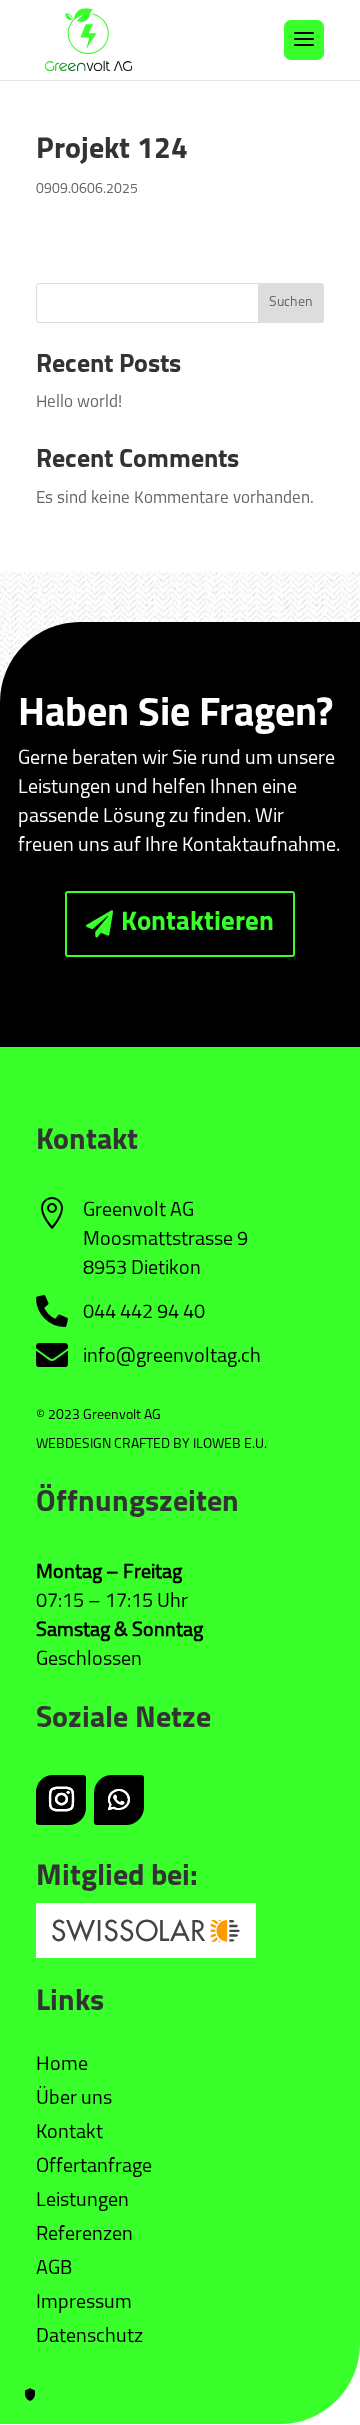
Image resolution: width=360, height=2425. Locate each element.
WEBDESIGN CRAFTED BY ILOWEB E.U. (151, 1444)
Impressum (84, 2303)
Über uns (74, 2099)
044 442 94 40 (144, 1313)
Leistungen (82, 2201)
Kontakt (69, 2133)
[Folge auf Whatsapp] (119, 1800)
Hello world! (79, 402)
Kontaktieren (197, 923)
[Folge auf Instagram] (61, 1800)
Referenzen (84, 2235)
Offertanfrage (94, 2167)
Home (62, 2065)
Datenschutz (89, 2337)
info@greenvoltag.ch (172, 1357)
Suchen (291, 302)
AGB (54, 2269)
